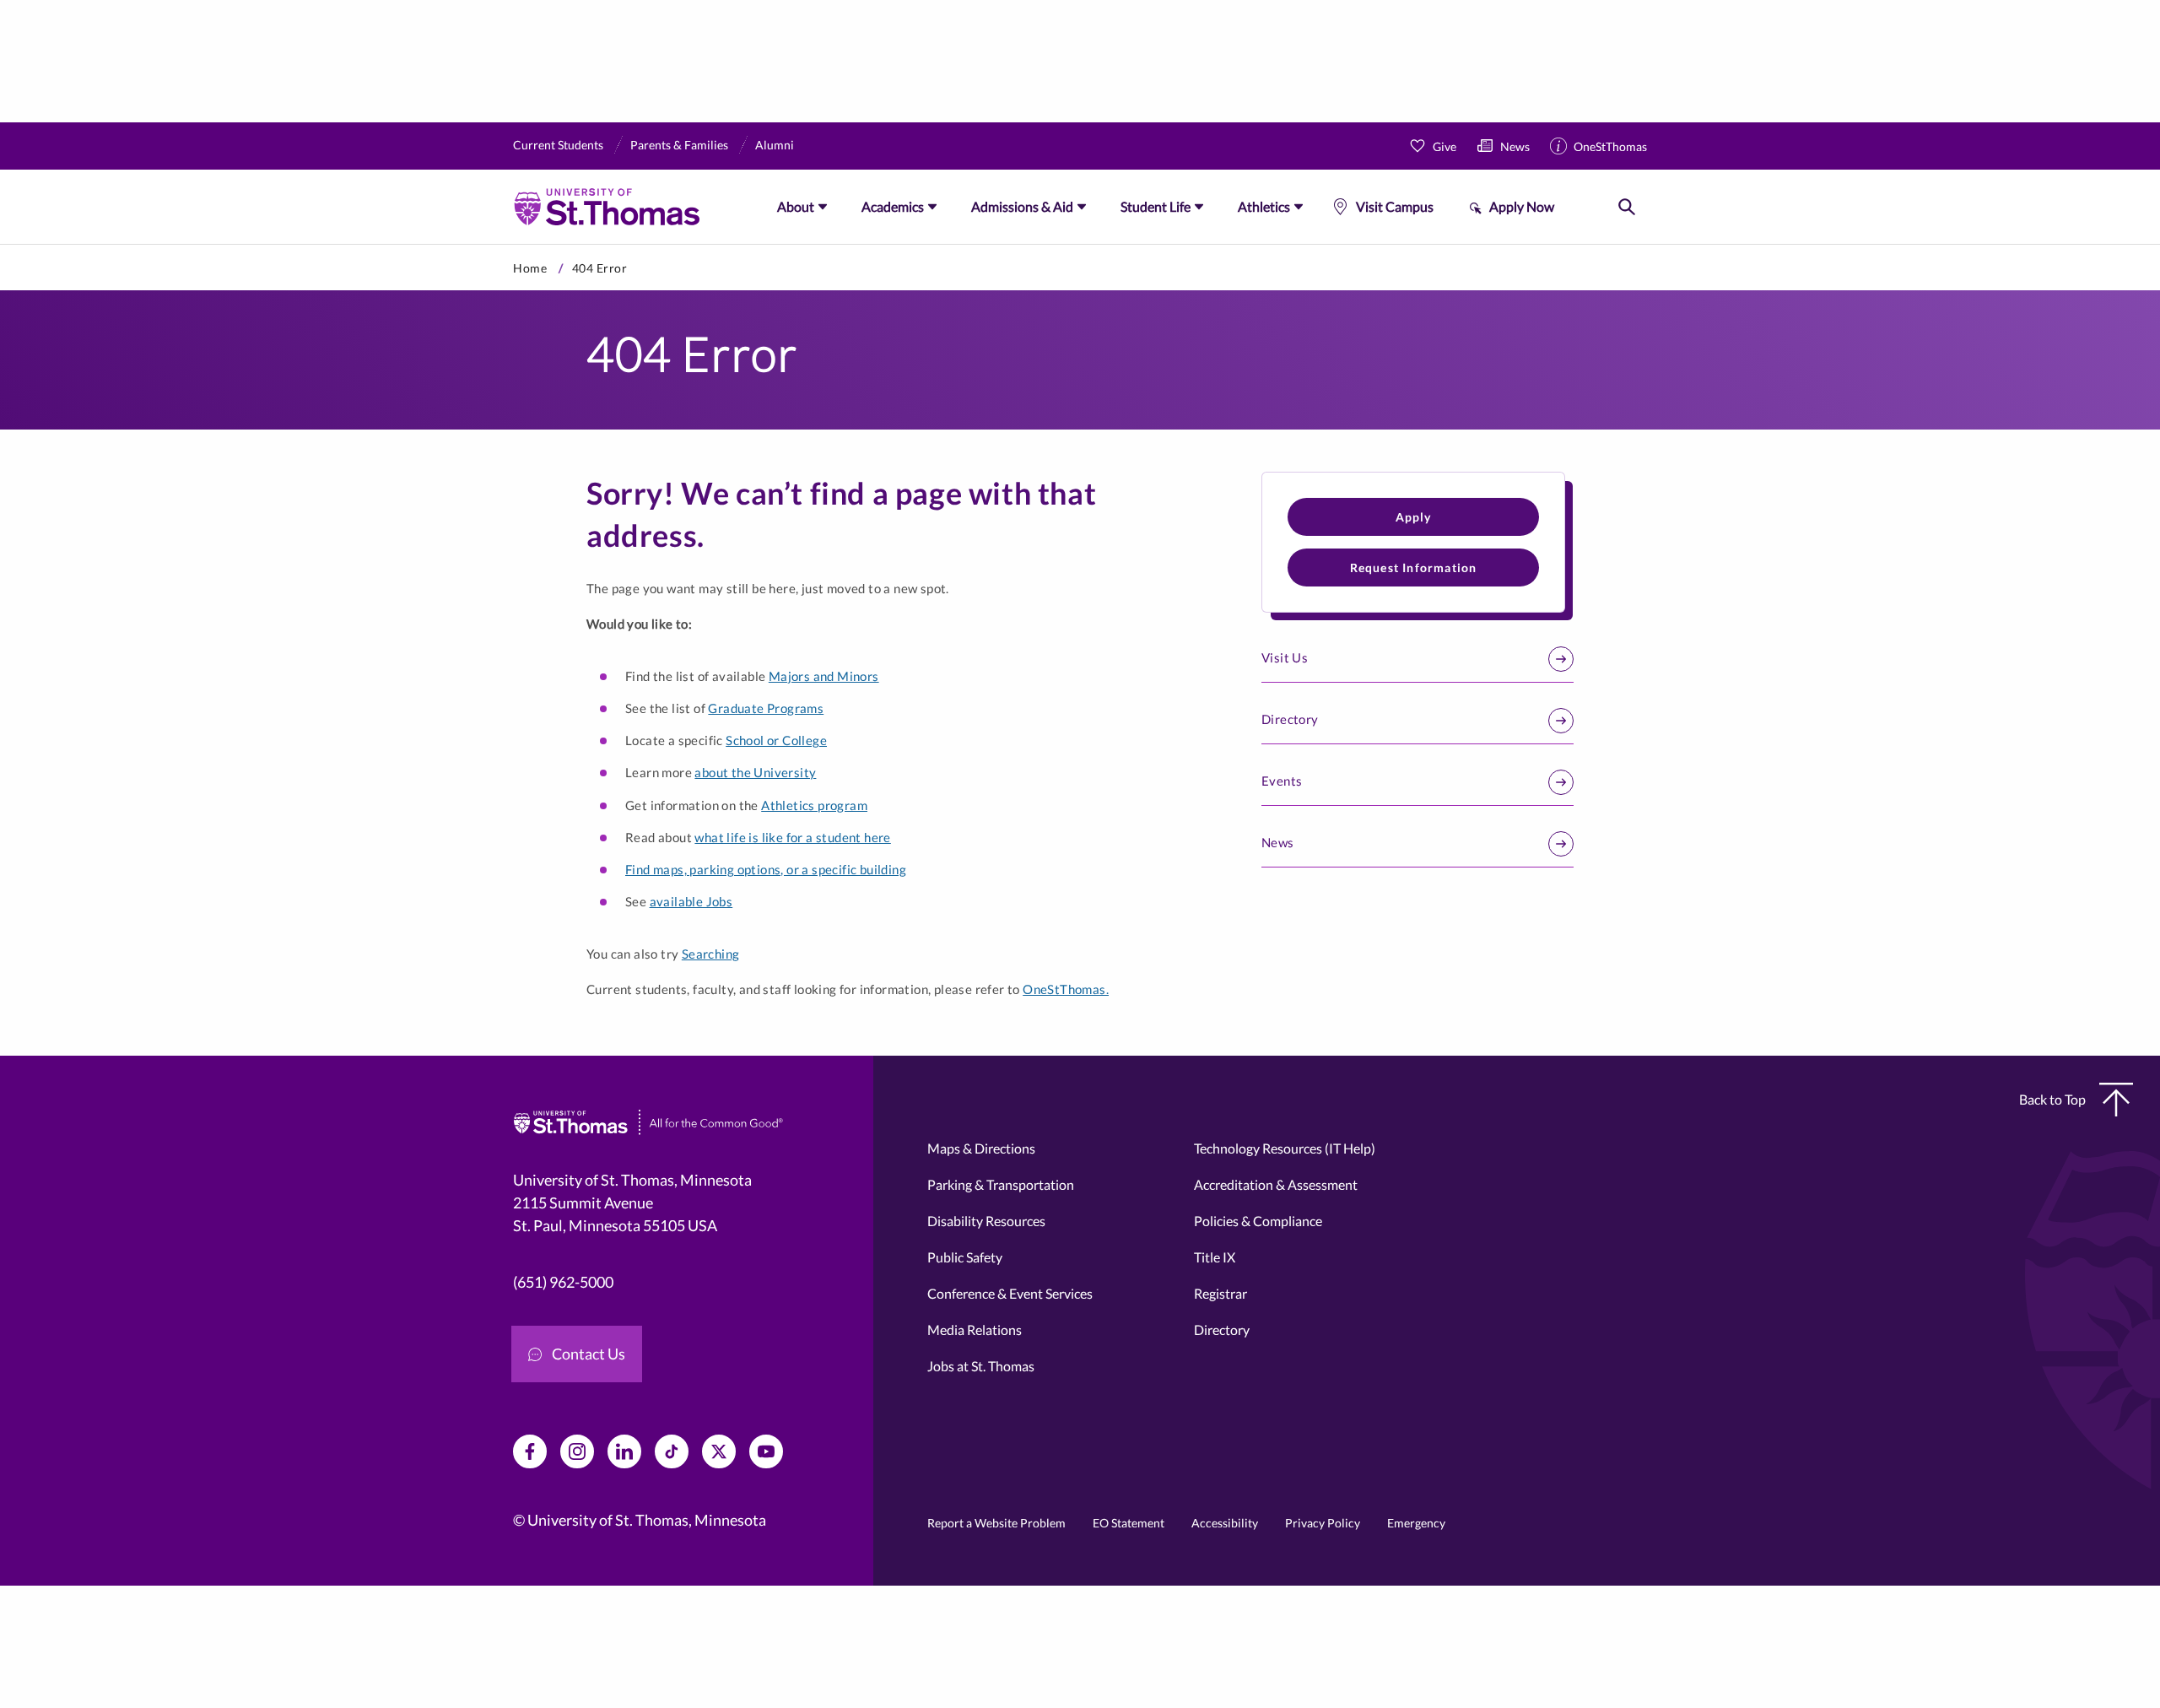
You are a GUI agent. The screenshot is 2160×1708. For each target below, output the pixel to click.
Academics (893, 206)
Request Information (1414, 568)
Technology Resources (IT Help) (1285, 1148)
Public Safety (965, 1257)
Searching (711, 954)
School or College (776, 740)
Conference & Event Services (1010, 1293)
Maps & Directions (981, 1148)
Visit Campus (1395, 206)
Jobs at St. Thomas (981, 1366)
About (796, 206)
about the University (755, 772)
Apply (1414, 517)
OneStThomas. (1066, 989)
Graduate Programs (766, 708)
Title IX (1215, 1257)
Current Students (558, 145)
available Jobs (691, 901)
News (1515, 146)
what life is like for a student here (792, 837)
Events (1282, 781)
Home (530, 268)
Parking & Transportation (1001, 1184)
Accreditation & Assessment (1276, 1184)
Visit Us (1285, 657)
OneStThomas (1610, 146)
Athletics (1264, 206)
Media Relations (975, 1330)
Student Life (1156, 206)
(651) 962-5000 (563, 1282)
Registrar (1220, 1293)
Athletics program (814, 805)
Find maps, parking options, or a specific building (766, 869)
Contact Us (589, 1354)
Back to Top (2052, 1099)
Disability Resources (986, 1221)
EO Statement (1129, 1523)
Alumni (775, 145)
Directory (1290, 719)
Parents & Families (679, 145)
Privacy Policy (1323, 1523)
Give (1444, 146)
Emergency (1416, 1523)
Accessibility (1225, 1523)
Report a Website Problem (996, 1523)
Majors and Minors (824, 676)
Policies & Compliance (1258, 1221)
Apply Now (1522, 206)
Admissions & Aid (1022, 206)
